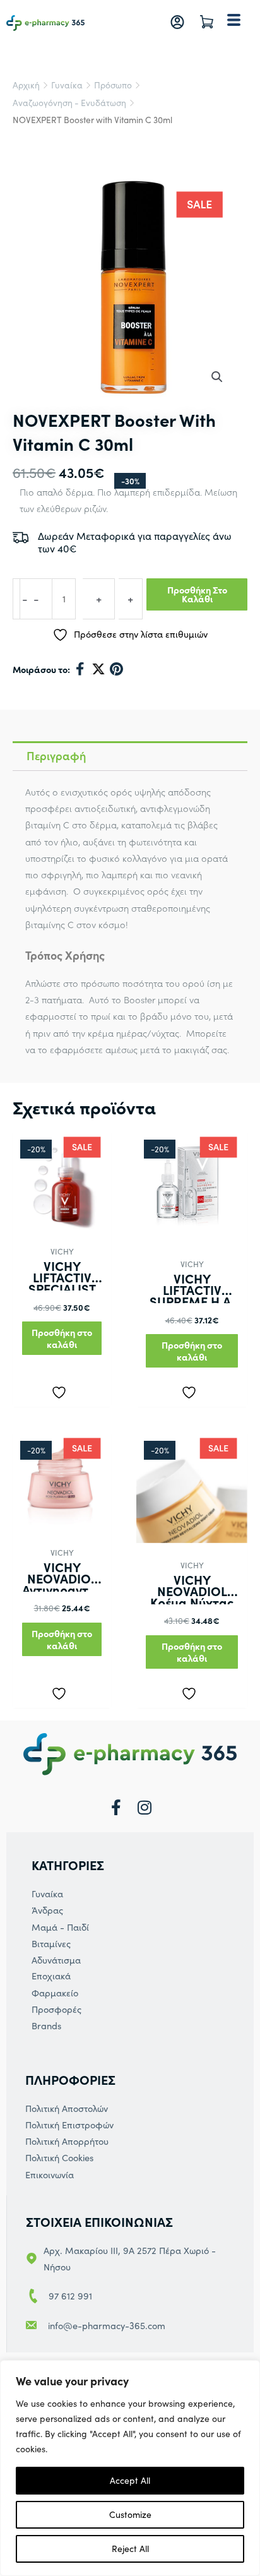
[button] (217, 377)
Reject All (130, 2549)
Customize (130, 2514)
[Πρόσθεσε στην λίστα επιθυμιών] (62, 1390)
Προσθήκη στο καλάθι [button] (62, 1338)
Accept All (130, 2480)
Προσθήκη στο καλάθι (197, 594)
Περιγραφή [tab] (56, 755)
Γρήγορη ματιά (62, 1218)
